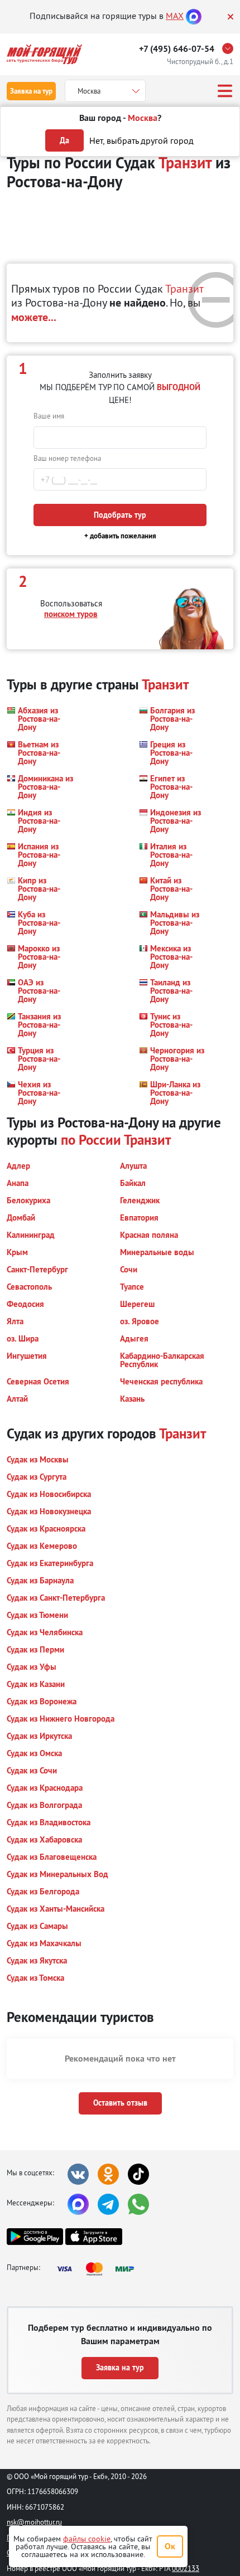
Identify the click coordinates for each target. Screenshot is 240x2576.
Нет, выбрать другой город (141, 140)
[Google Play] (35, 2237)
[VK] (78, 2174)
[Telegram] (108, 2204)
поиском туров (71, 614)
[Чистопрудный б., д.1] (231, 48)
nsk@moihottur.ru (34, 2522)
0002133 (186, 2568)
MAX (175, 16)
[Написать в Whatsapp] (138, 2204)
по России (91, 1140)
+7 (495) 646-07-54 (177, 49)
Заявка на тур (31, 91)
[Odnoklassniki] (108, 2174)
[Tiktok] (138, 2174)
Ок (170, 2546)
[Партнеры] (99, 2269)
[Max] (194, 16)
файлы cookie (87, 2539)
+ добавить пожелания (120, 536)
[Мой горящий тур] (44, 54)
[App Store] (93, 2237)
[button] (40, 719)
